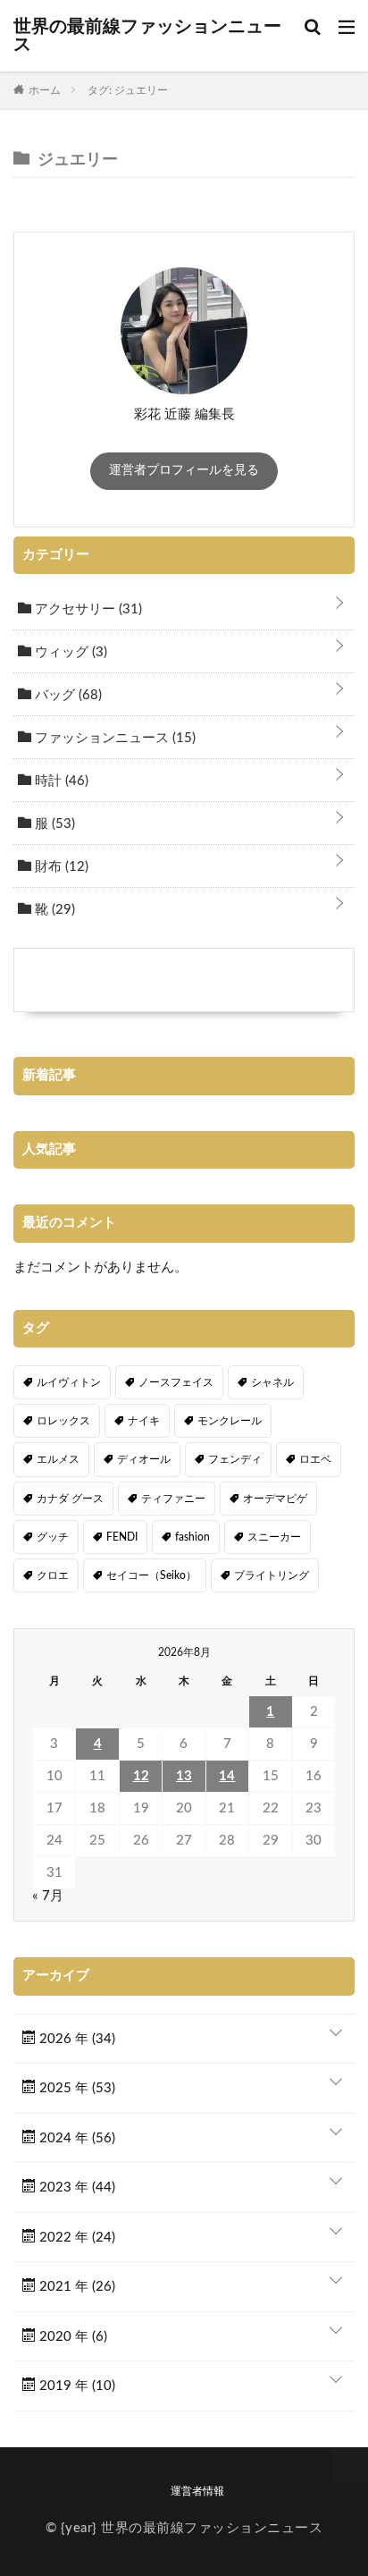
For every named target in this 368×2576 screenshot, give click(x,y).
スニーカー (274, 1537)
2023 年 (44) (75, 2187)
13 (184, 1776)
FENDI (122, 1537)
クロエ (53, 1575)
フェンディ (235, 1459)
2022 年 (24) (75, 2238)
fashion (192, 1537)
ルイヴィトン (69, 1382)
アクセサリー (87, 609)
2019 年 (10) (75, 2386)
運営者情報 (197, 2491)
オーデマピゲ (275, 1499)
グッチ (53, 1537)
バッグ (67, 695)
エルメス (58, 1459)
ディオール (144, 1459)
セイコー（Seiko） (151, 1575)
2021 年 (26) (75, 2287)
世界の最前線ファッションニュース (147, 36)
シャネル (272, 1382)
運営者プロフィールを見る (184, 470)
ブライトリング (272, 1575)
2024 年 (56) (75, 2138)
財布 (60, 867)
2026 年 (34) (75, 2039)
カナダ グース (70, 1499)
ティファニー (173, 1499)
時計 (60, 781)
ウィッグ (69, 652)
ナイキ (144, 1421)
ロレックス (63, 1421)
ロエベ (315, 1459)
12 (141, 1776)
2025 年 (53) (75, 2088)
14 (227, 1776)
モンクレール (230, 1421)
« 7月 (48, 1896)
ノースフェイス (176, 1382)
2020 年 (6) (71, 2337)
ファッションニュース (113, 738)
